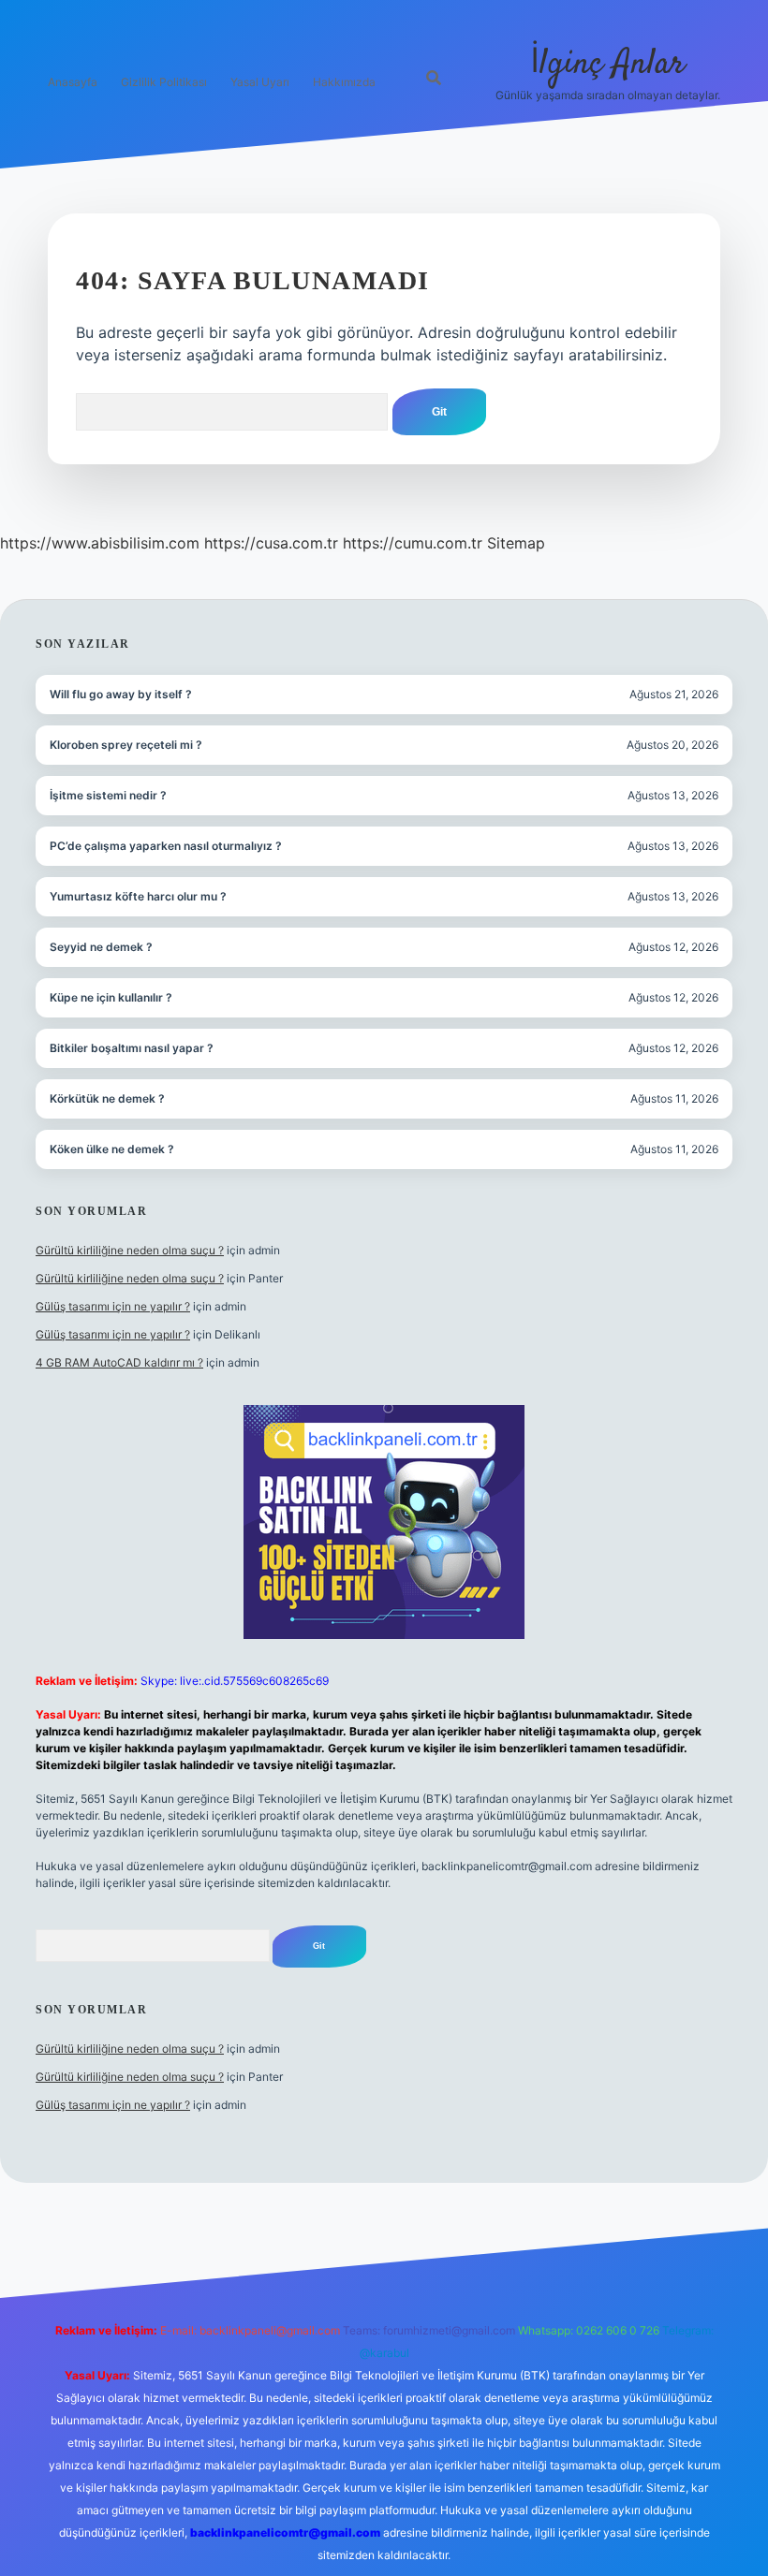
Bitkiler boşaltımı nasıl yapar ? (132, 1048)
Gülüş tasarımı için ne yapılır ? (113, 1306)
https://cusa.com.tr (271, 543)
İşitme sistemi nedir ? (108, 795)
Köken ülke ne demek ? (112, 1149)
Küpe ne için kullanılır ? (111, 997)
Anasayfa (73, 82)
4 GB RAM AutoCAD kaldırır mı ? (119, 1362)
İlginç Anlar (607, 64)
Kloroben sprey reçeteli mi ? (126, 745)
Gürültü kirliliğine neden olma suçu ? (130, 1250)
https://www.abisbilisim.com (100, 543)
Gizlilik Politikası (164, 82)
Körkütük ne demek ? (107, 1098)
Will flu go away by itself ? (121, 694)
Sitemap (516, 543)
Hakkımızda (344, 82)
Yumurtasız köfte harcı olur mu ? (138, 896)
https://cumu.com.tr (413, 543)
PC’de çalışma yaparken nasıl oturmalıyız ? (166, 846)
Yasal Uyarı (260, 82)
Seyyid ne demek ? (101, 947)
